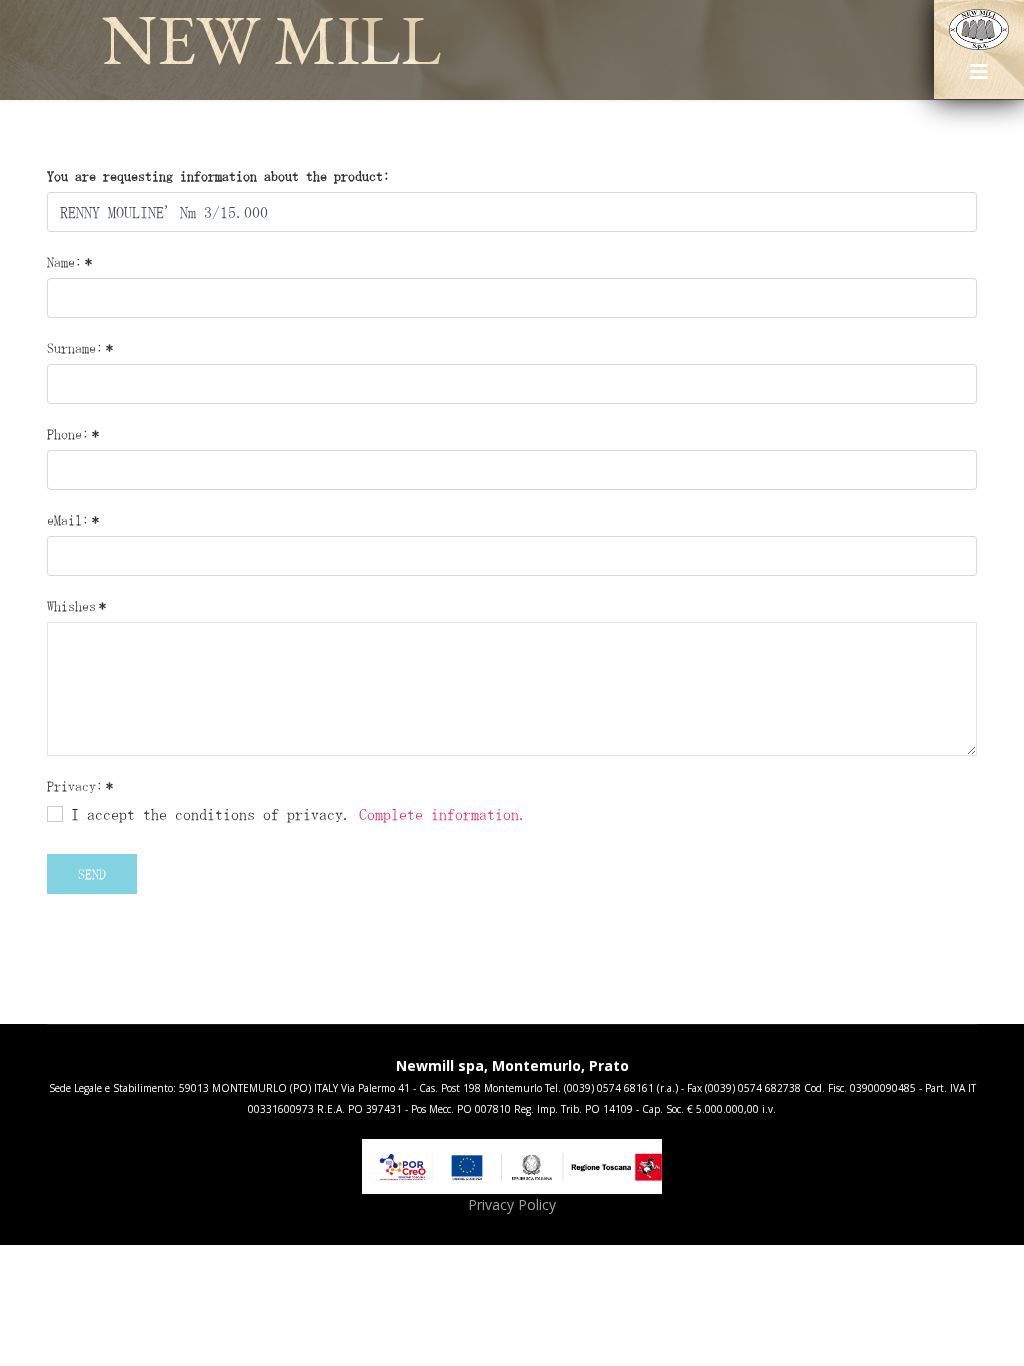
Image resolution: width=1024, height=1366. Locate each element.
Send (92, 874)
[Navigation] (979, 79)
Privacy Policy (512, 1204)
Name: (69, 262)
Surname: (80, 348)
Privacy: (80, 786)
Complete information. (443, 814)
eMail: (73, 520)
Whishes (76, 606)
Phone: (73, 434)
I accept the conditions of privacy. (295, 814)
